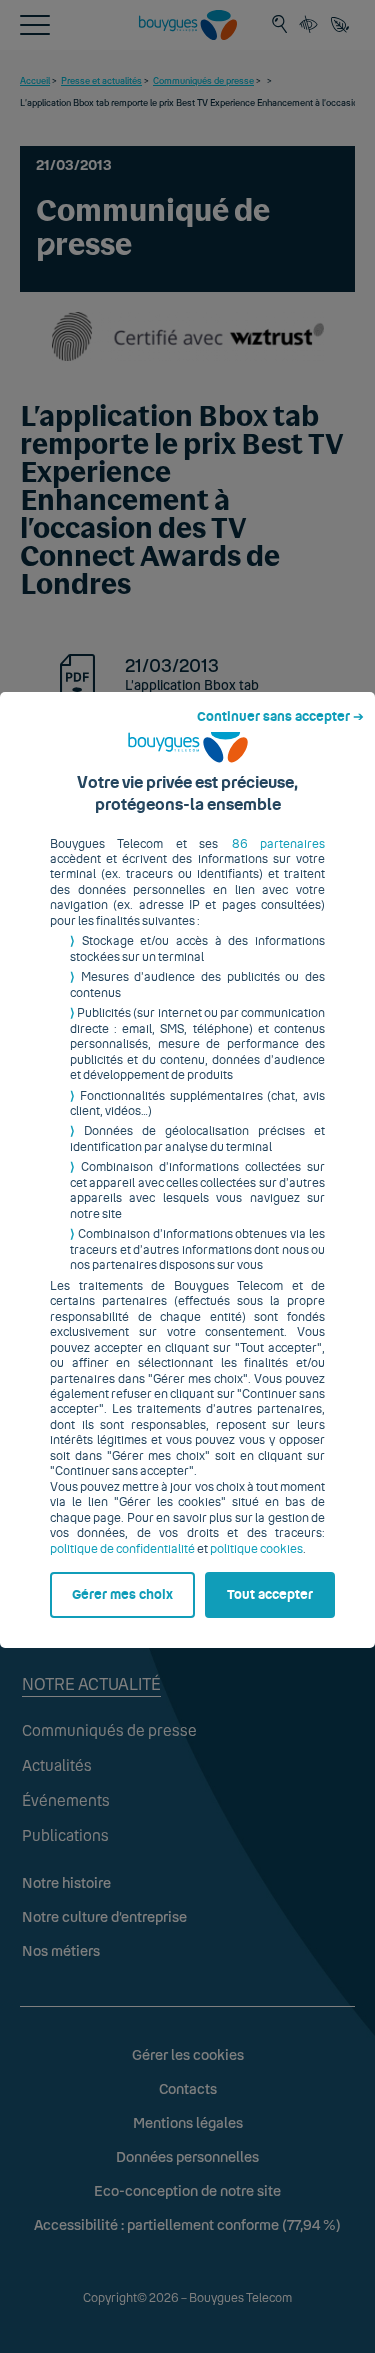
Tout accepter (270, 1595)
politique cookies (256, 1549)
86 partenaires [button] (278, 844)
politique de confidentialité (122, 1549)
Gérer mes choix (122, 1595)
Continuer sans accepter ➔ (280, 717)
